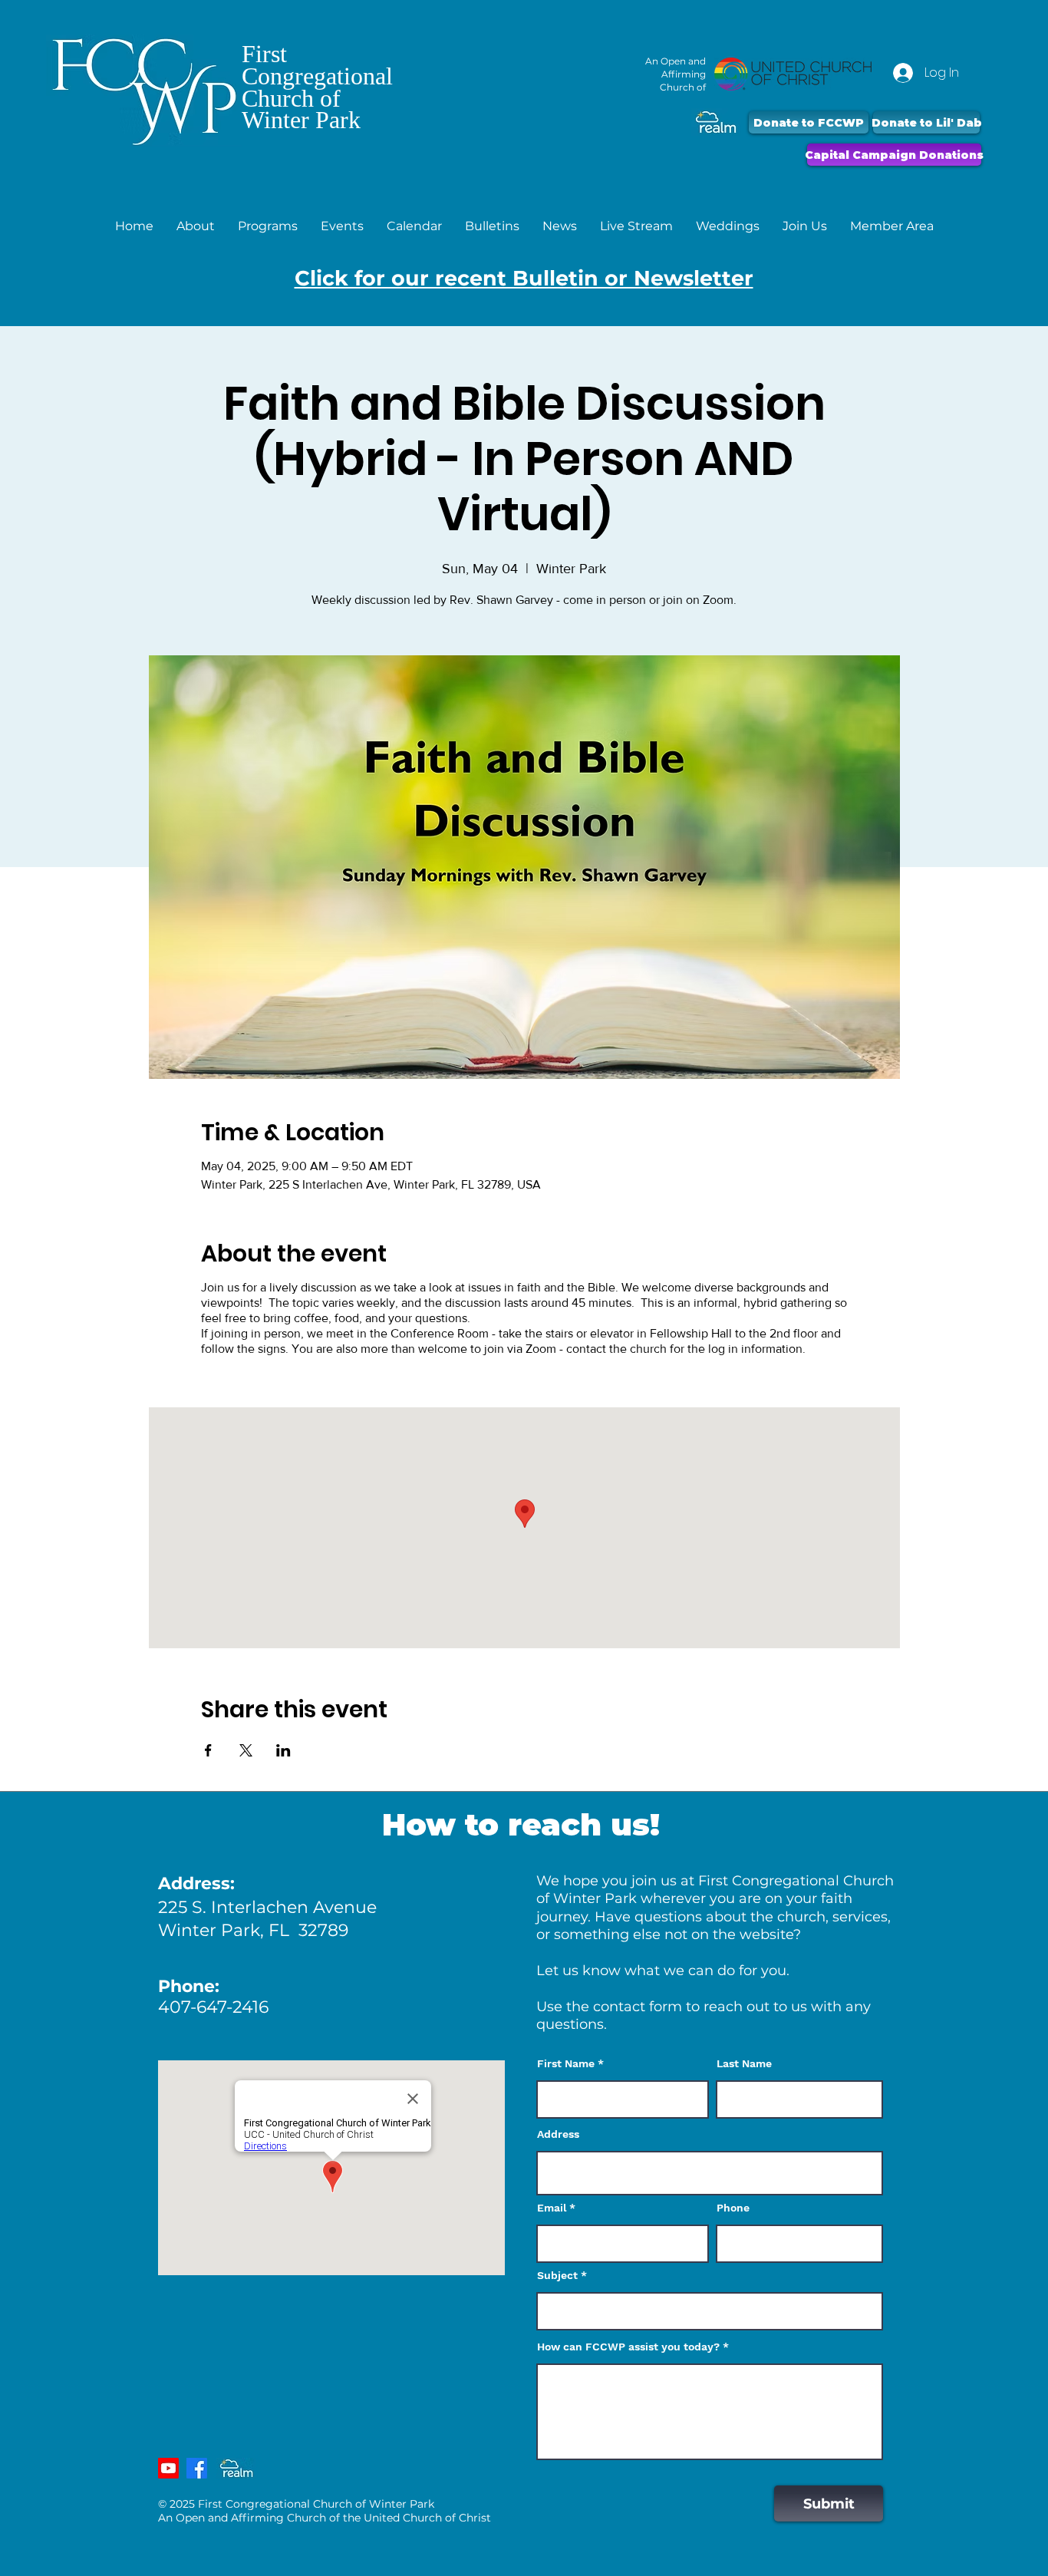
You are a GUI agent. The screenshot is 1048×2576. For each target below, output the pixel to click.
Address (558, 2134)
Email (552, 2208)
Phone (733, 2208)
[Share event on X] (246, 1750)
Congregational (317, 76)
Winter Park (301, 120)
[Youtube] (168, 2468)
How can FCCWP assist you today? (628, 2347)
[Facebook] (197, 2468)
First (264, 54)
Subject (557, 2275)
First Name (566, 2063)
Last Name (744, 2063)
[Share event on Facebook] (208, 1750)
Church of (291, 98)
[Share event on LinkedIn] (283, 1750)
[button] (196, 226)
